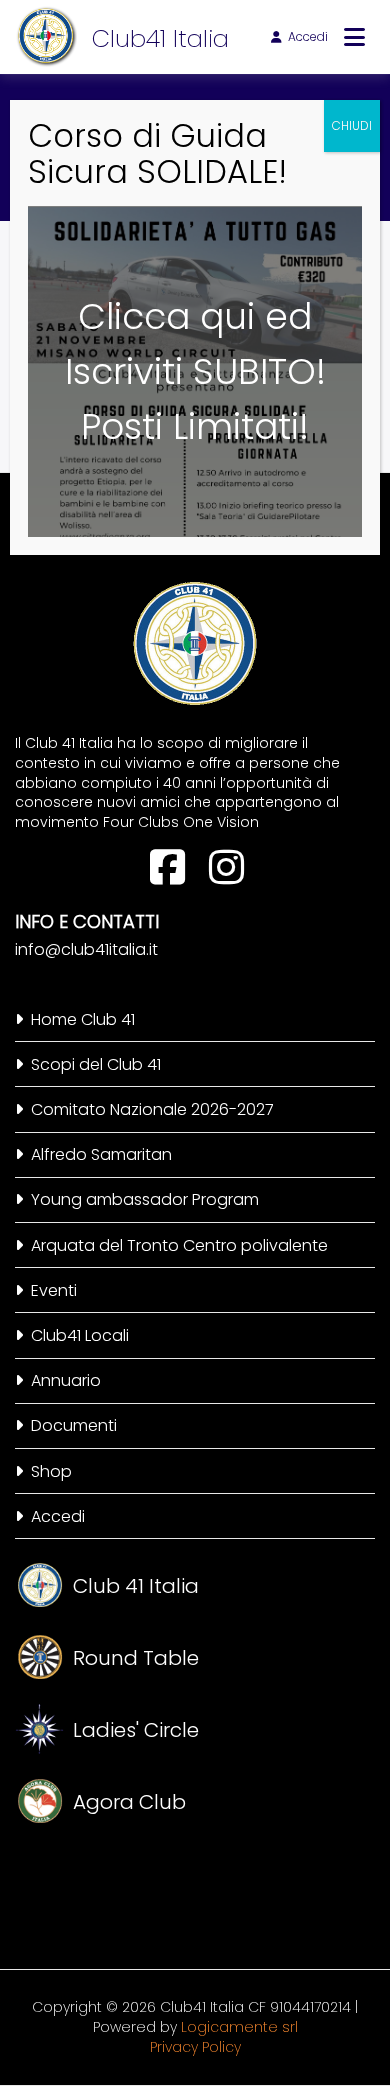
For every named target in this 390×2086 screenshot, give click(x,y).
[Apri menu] (354, 37)
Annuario (66, 1380)
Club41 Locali (80, 1335)
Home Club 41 (83, 1019)
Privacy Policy (195, 2047)
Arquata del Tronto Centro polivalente (179, 1245)
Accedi (308, 36)
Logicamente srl (239, 2027)
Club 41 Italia (136, 1586)
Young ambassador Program (145, 1199)
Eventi (54, 1290)
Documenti (74, 1425)
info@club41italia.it (86, 949)
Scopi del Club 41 (96, 1064)
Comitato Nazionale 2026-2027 (152, 1109)
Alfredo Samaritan (101, 1154)
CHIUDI (352, 125)
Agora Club (129, 1802)
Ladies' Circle (136, 1730)
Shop (51, 1471)
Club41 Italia (160, 38)
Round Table (136, 1658)
